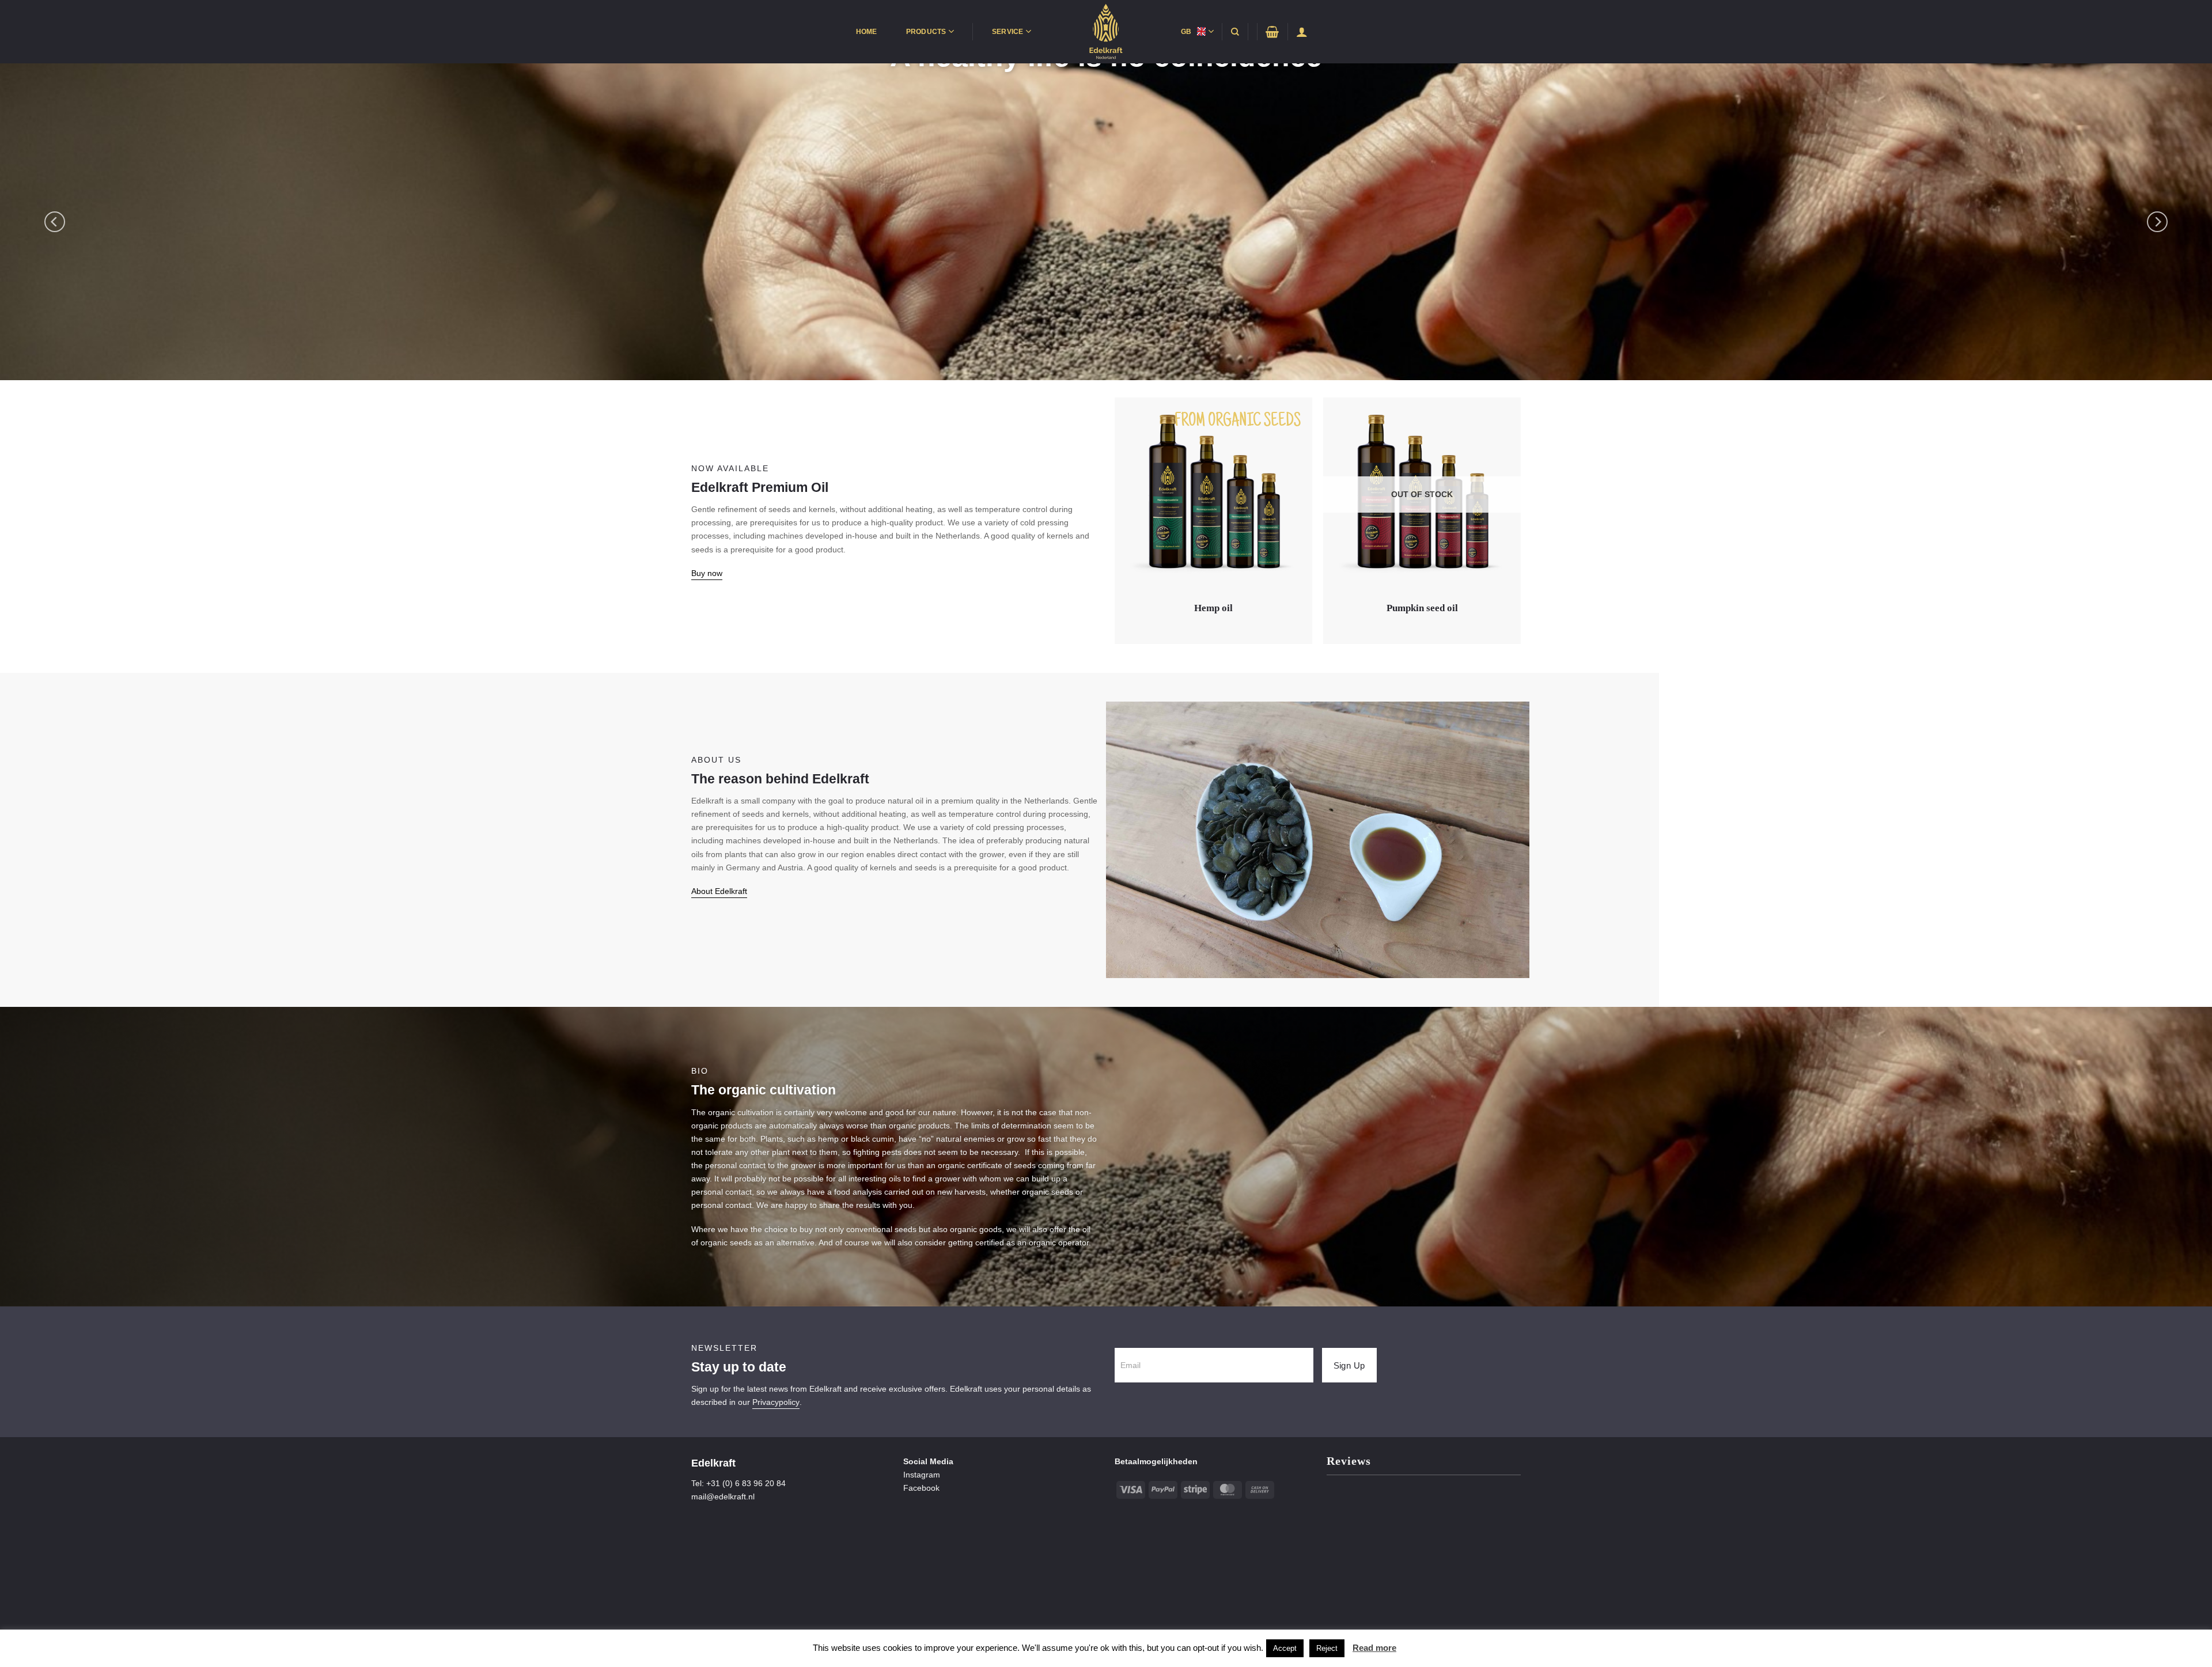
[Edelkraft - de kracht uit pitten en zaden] (1106, 32)
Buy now (707, 573)
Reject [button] (1327, 1648)
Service (1008, 32)
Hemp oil (1213, 608)
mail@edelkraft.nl (723, 1496)
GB (1186, 32)
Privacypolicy (776, 1402)
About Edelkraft (719, 891)
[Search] (1235, 32)
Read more (1374, 1648)
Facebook (921, 1488)
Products (926, 32)
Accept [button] (1285, 1648)
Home (867, 32)
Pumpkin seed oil (1422, 608)
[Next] (2157, 222)
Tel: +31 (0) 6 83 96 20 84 (738, 1483)
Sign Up (1349, 1365)
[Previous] (55, 222)
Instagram (922, 1475)
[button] (1272, 32)
